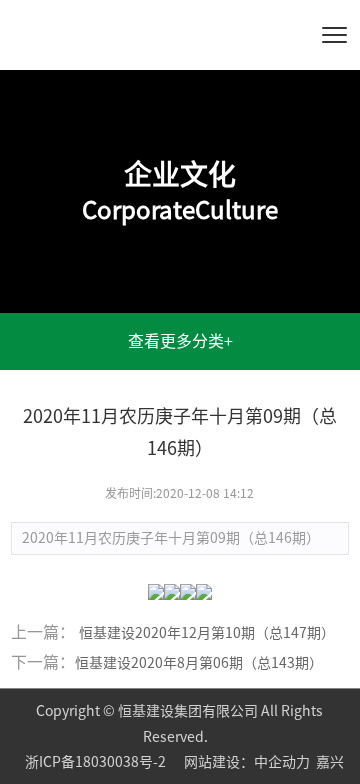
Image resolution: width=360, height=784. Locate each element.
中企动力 (282, 762)
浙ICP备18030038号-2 (97, 762)
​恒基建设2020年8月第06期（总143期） (199, 663)
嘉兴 (330, 762)
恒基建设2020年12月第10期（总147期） (207, 633)
